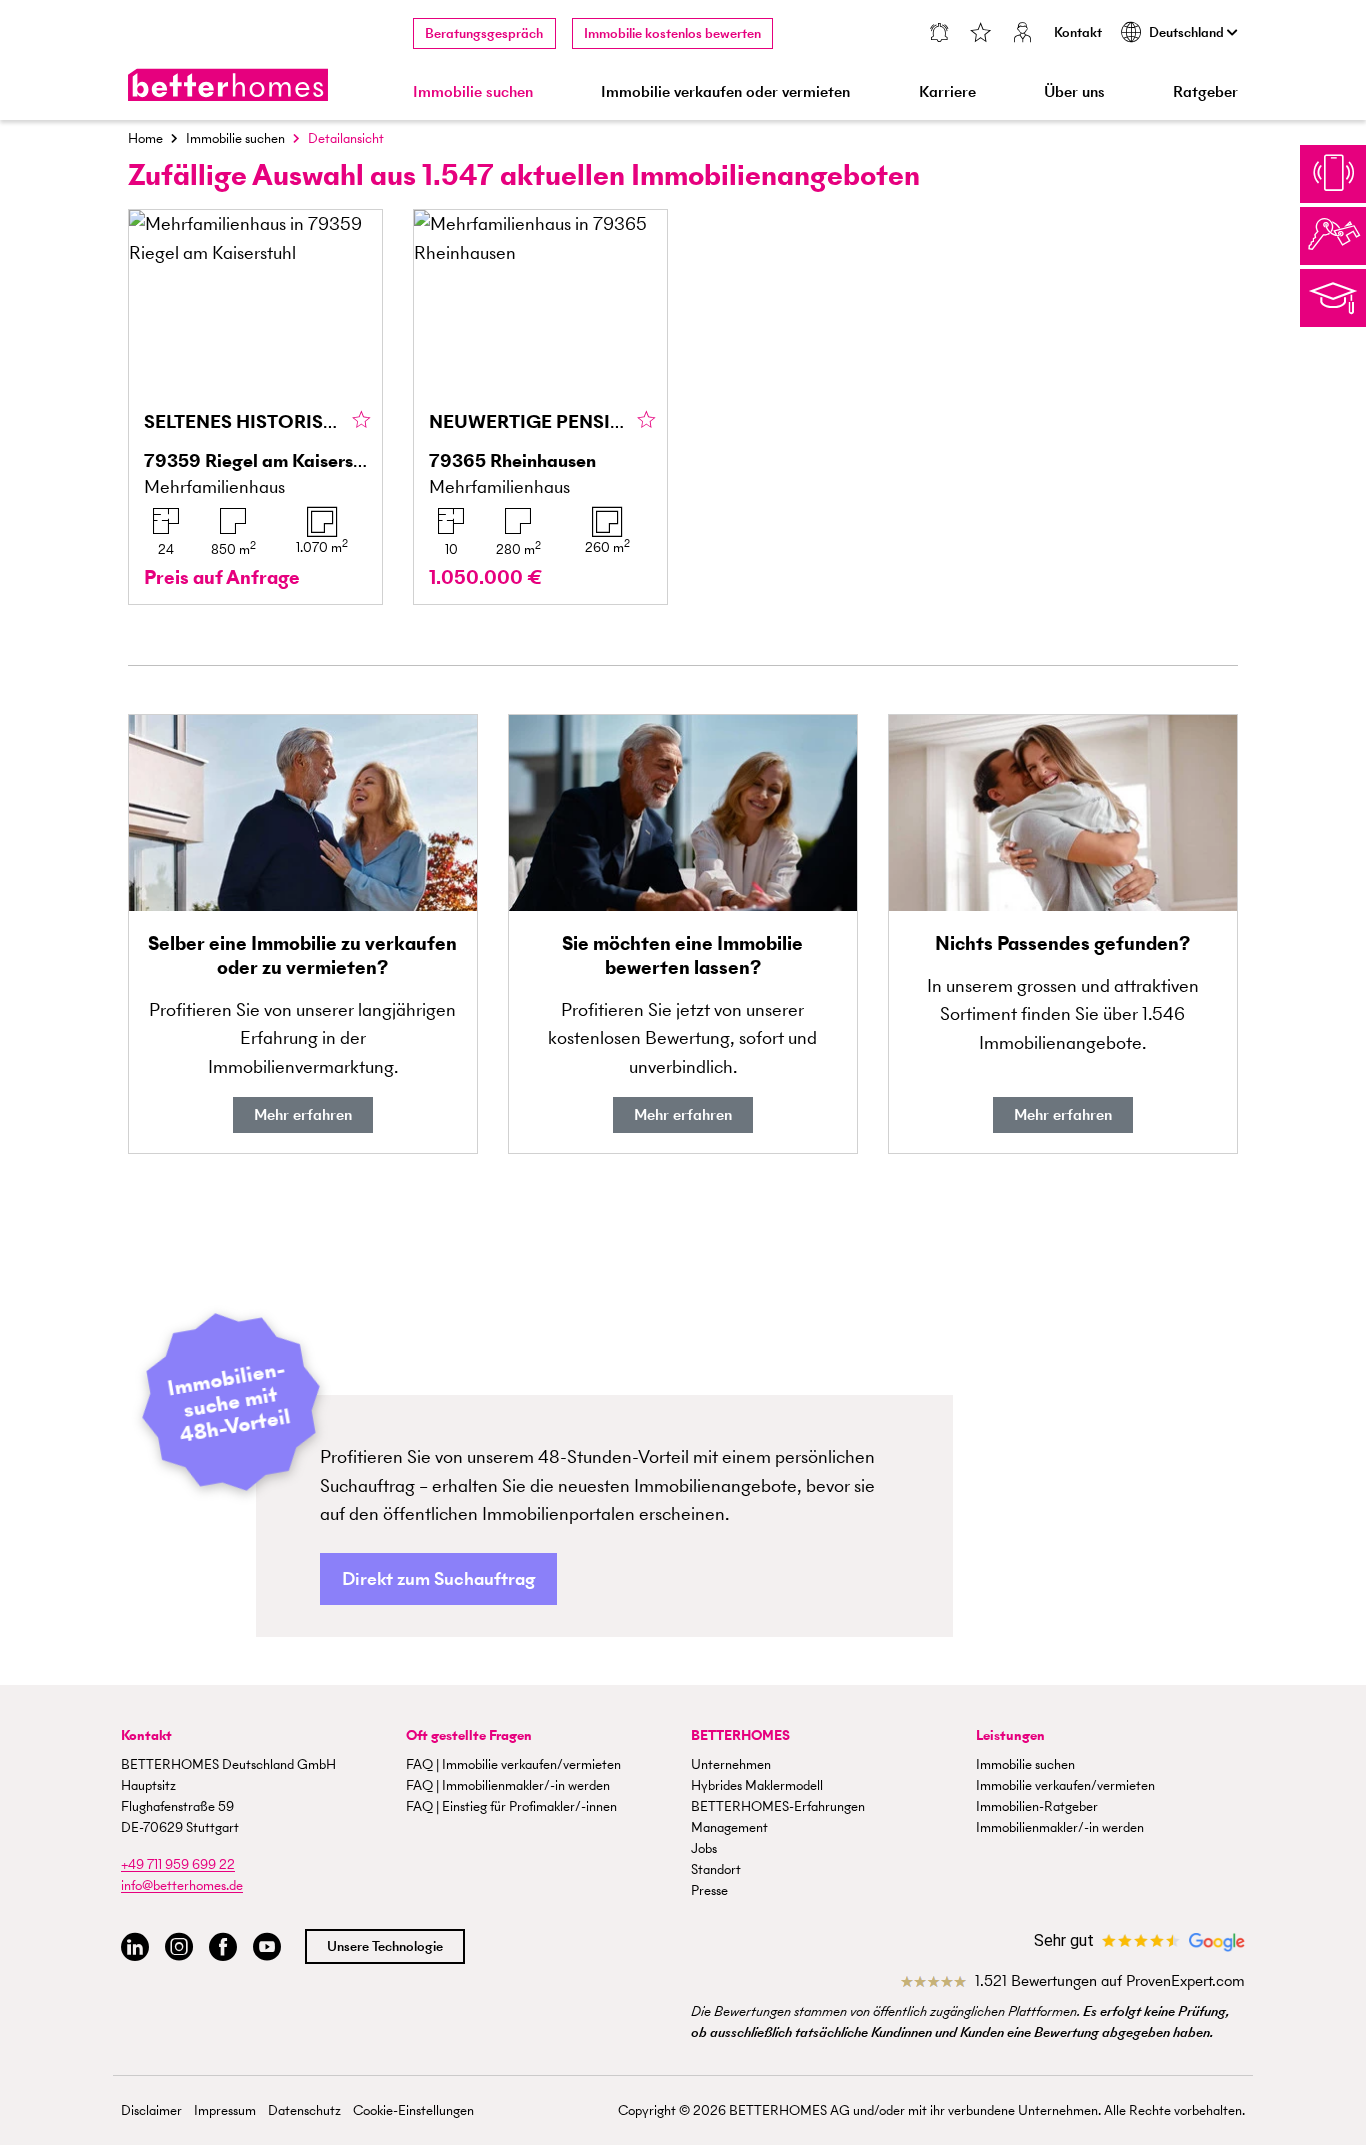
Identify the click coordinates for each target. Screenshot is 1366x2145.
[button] (438, 1579)
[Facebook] (223, 1947)
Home (145, 138)
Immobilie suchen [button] (473, 91)
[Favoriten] (981, 34)
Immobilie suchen (235, 138)
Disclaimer (151, 2110)
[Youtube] (267, 1947)
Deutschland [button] (1188, 32)
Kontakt (1078, 32)
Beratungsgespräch (484, 33)
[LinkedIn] (135, 1947)
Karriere (947, 91)
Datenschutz (304, 2110)
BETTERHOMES (740, 1735)
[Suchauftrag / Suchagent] (938, 34)
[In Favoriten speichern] (361, 421)
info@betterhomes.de (182, 1885)
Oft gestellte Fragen (469, 1735)
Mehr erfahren (303, 1114)
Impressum (225, 2110)
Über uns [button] (1074, 91)
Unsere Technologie (385, 1946)
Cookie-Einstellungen (413, 2110)
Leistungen (1010, 1735)
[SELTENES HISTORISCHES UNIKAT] (255, 407)
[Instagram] (179, 1947)
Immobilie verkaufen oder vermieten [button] (725, 91)
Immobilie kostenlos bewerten (672, 33)
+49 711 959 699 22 (178, 1864)
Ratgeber (1205, 91)
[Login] (1023, 34)
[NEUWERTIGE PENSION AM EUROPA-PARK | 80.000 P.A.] (540, 407)
